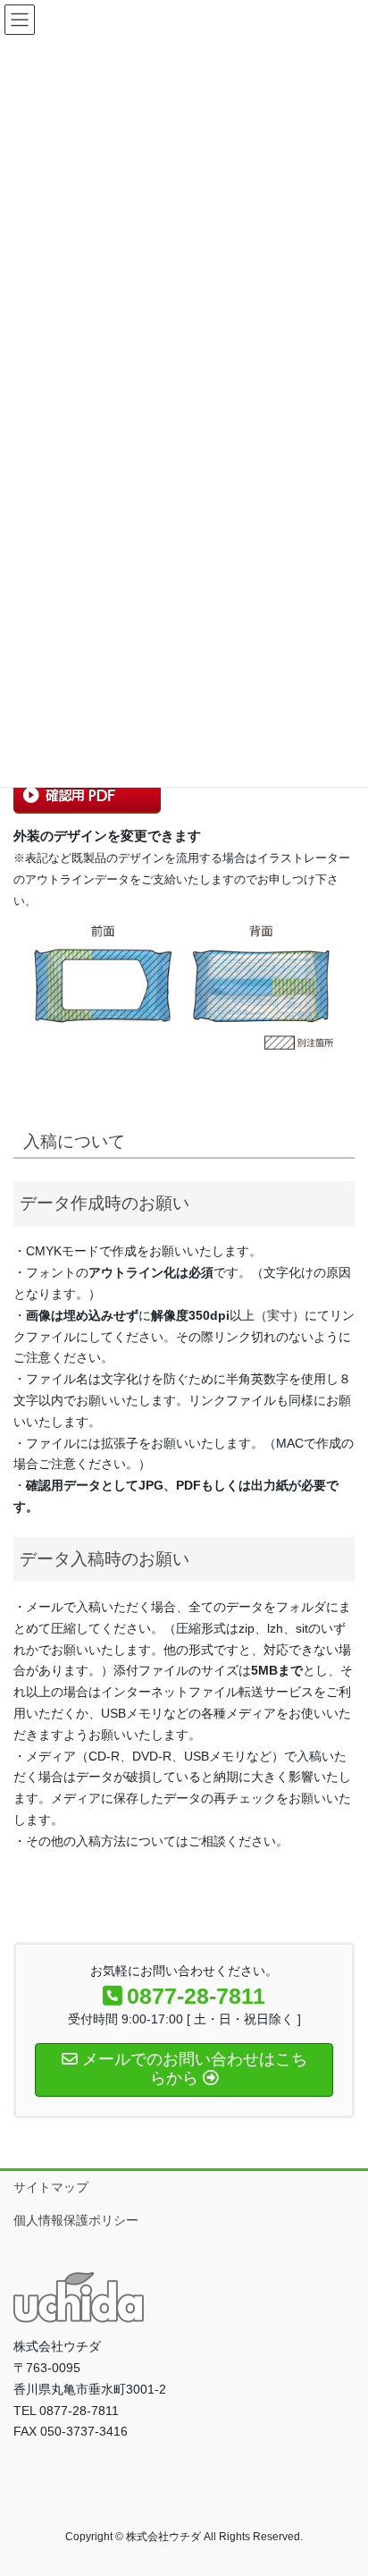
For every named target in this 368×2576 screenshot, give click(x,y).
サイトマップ (51, 2187)
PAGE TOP (342, 2483)
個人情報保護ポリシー (76, 2220)
